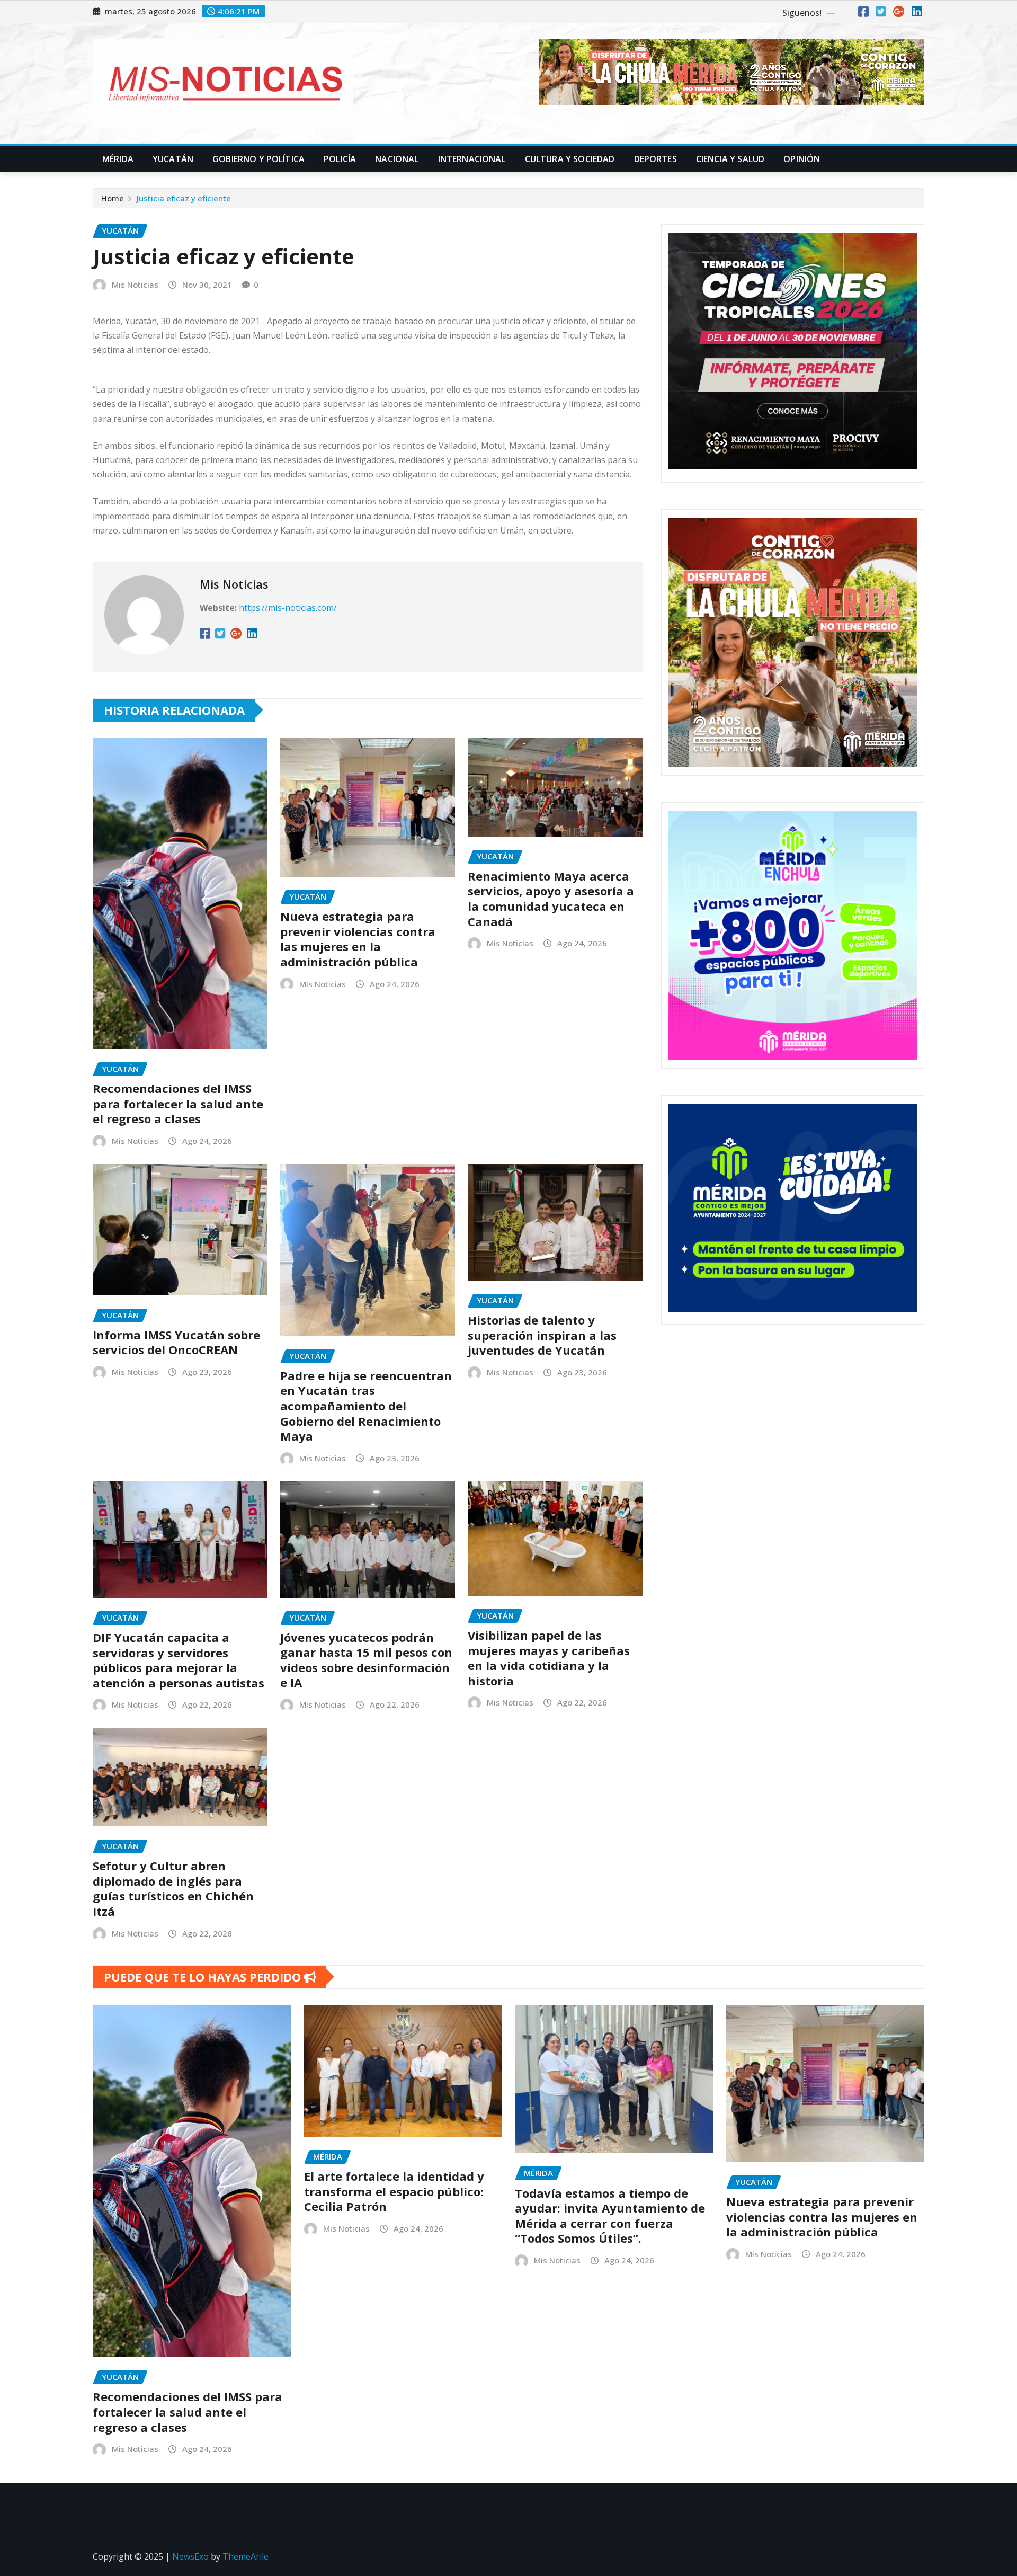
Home (113, 198)
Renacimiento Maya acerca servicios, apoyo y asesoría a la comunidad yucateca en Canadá (551, 899)
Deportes (655, 159)
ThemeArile (246, 2556)
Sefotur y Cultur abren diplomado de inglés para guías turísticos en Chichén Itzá (173, 1888)
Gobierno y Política (258, 159)
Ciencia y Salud (730, 159)
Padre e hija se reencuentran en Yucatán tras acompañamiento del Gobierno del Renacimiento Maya (366, 1406)
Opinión (802, 159)
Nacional (397, 159)
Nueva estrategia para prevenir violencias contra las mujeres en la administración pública (358, 939)
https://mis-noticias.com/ (288, 608)
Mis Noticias (135, 285)
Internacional (472, 159)
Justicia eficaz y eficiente (184, 198)
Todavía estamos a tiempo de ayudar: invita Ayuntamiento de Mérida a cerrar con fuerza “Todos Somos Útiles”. (610, 2216)
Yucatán (173, 159)
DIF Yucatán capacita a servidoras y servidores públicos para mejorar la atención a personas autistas (179, 1660)
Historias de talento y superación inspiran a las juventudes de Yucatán (542, 1335)
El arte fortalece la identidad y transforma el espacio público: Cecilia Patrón (394, 2191)
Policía (340, 159)
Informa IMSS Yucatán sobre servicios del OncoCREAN (176, 1342)
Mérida (118, 159)
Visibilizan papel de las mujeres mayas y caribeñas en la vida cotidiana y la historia (549, 1658)
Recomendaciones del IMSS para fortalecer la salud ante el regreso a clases (178, 1103)
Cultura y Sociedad (570, 159)
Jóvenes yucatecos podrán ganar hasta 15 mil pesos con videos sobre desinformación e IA (366, 1660)
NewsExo (190, 2556)
